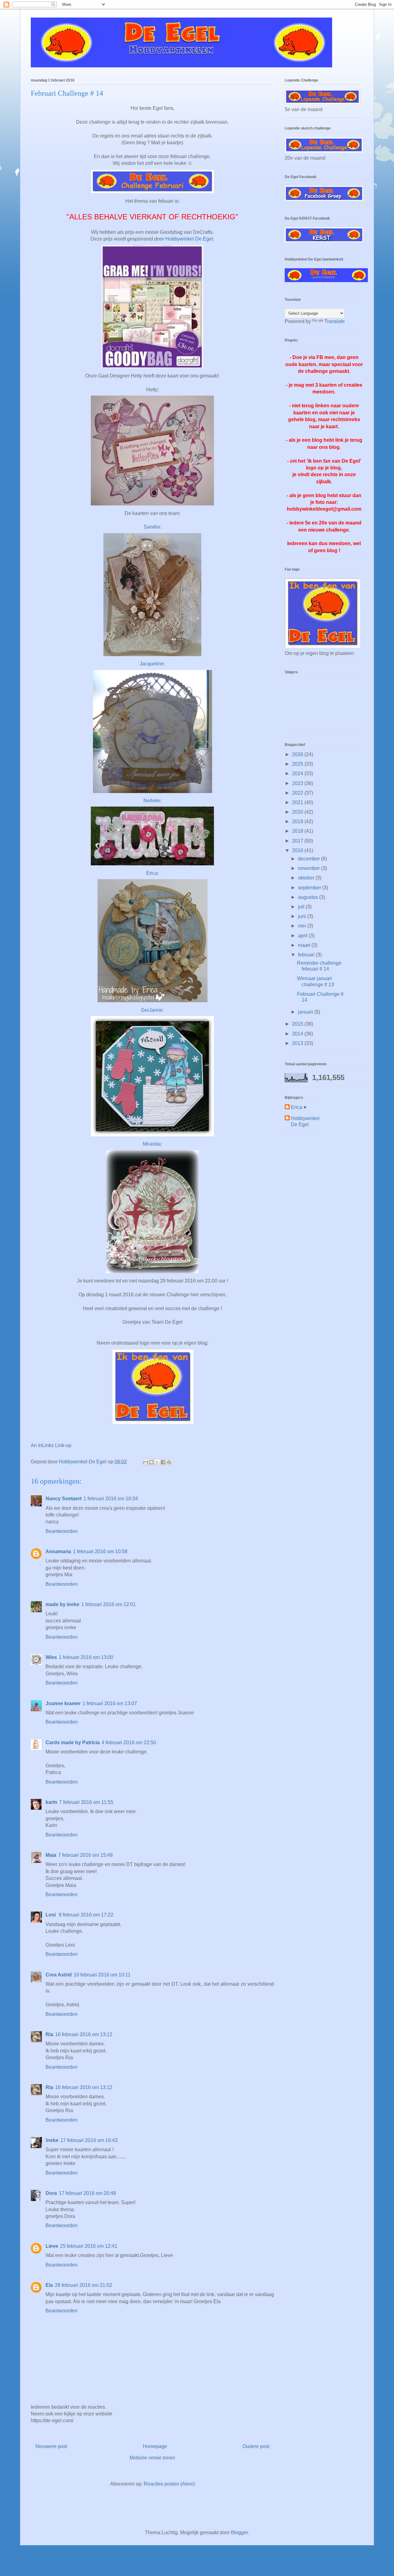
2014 (298, 1034)
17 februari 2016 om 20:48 (87, 2193)
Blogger (239, 2532)
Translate (335, 321)
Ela (49, 2285)
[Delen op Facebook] (163, 1462)
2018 (298, 831)
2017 (298, 841)
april (303, 936)
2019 (298, 821)
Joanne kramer (63, 1703)
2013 (298, 1043)
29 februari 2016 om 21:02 (83, 2285)
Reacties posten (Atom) (169, 2484)
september (310, 888)
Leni (51, 1915)
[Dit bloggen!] (151, 1462)
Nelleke (152, 801)
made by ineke (62, 1604)
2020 (298, 812)
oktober (307, 878)
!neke (52, 2140)
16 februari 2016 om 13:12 (84, 2034)
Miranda (152, 1144)
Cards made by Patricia (73, 1743)
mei (303, 926)
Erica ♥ (299, 1107)
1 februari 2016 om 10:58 (100, 1551)
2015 (298, 1024)
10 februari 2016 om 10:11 (102, 1975)
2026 (298, 754)
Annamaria (58, 1551)
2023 (298, 783)
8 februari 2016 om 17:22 (86, 1915)
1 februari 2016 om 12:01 (109, 1604)
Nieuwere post (51, 2446)
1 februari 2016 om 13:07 (110, 1703)
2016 (298, 850)
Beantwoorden (62, 1531)
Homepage (155, 2446)
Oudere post (256, 2446)
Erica (152, 873)
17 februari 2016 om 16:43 (89, 2140)
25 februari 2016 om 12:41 (89, 2246)
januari (306, 1012)
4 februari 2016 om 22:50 (129, 1743)
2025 (298, 764)
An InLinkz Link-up (51, 1445)
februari (307, 955)
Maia (51, 1855)
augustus (309, 897)
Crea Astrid (59, 1975)
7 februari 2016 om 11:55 (86, 1802)
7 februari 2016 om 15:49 (85, 1855)
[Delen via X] (157, 1462)
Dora (51, 2193)
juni (303, 916)
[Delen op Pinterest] (169, 1462)
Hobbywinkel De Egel (189, 239)
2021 (298, 802)
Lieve (52, 2246)
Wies (51, 1657)
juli (302, 907)
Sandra (152, 527)
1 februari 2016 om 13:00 (86, 1657)
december (310, 859)
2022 (298, 793)
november (310, 868)
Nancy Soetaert (64, 1499)
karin (51, 1802)
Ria (49, 2034)
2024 (298, 774)
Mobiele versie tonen (152, 2458)
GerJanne (152, 1010)
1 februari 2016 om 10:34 (111, 1499)
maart (305, 945)
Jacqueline (152, 664)
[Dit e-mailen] (146, 1462)
